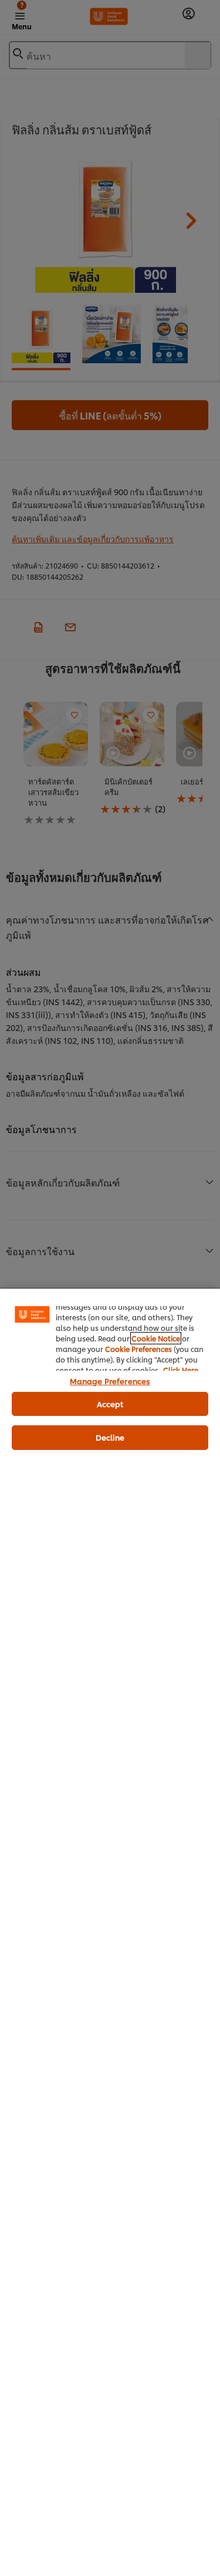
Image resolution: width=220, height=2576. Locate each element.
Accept (110, 1404)
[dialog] (110, 1932)
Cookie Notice (156, 1338)
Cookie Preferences (138, 1349)
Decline (110, 1437)
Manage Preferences (110, 1381)
